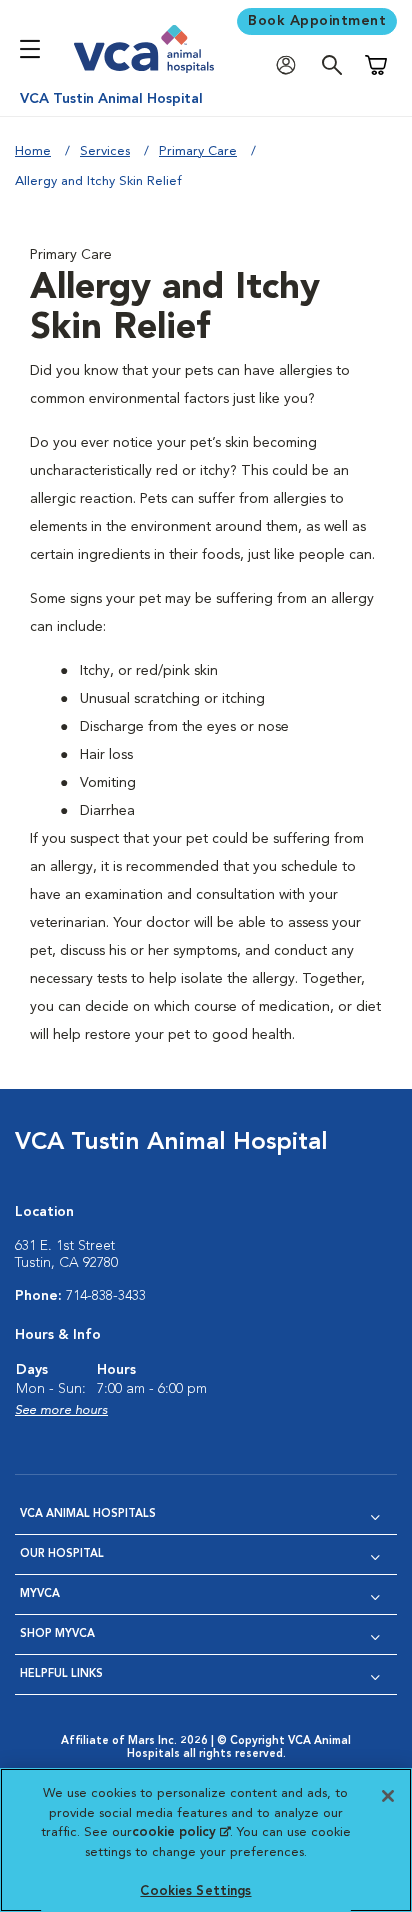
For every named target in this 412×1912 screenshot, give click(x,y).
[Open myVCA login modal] (291, 65)
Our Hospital (62, 1554)
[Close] (388, 1796)
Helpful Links (61, 1674)
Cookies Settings (195, 1891)
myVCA (40, 1594)
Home (33, 151)
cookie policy (181, 1832)
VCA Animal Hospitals (88, 1514)
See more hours (61, 1410)
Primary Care (198, 151)
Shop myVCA (57, 1634)
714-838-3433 (106, 1296)
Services (105, 151)
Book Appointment (317, 21)
